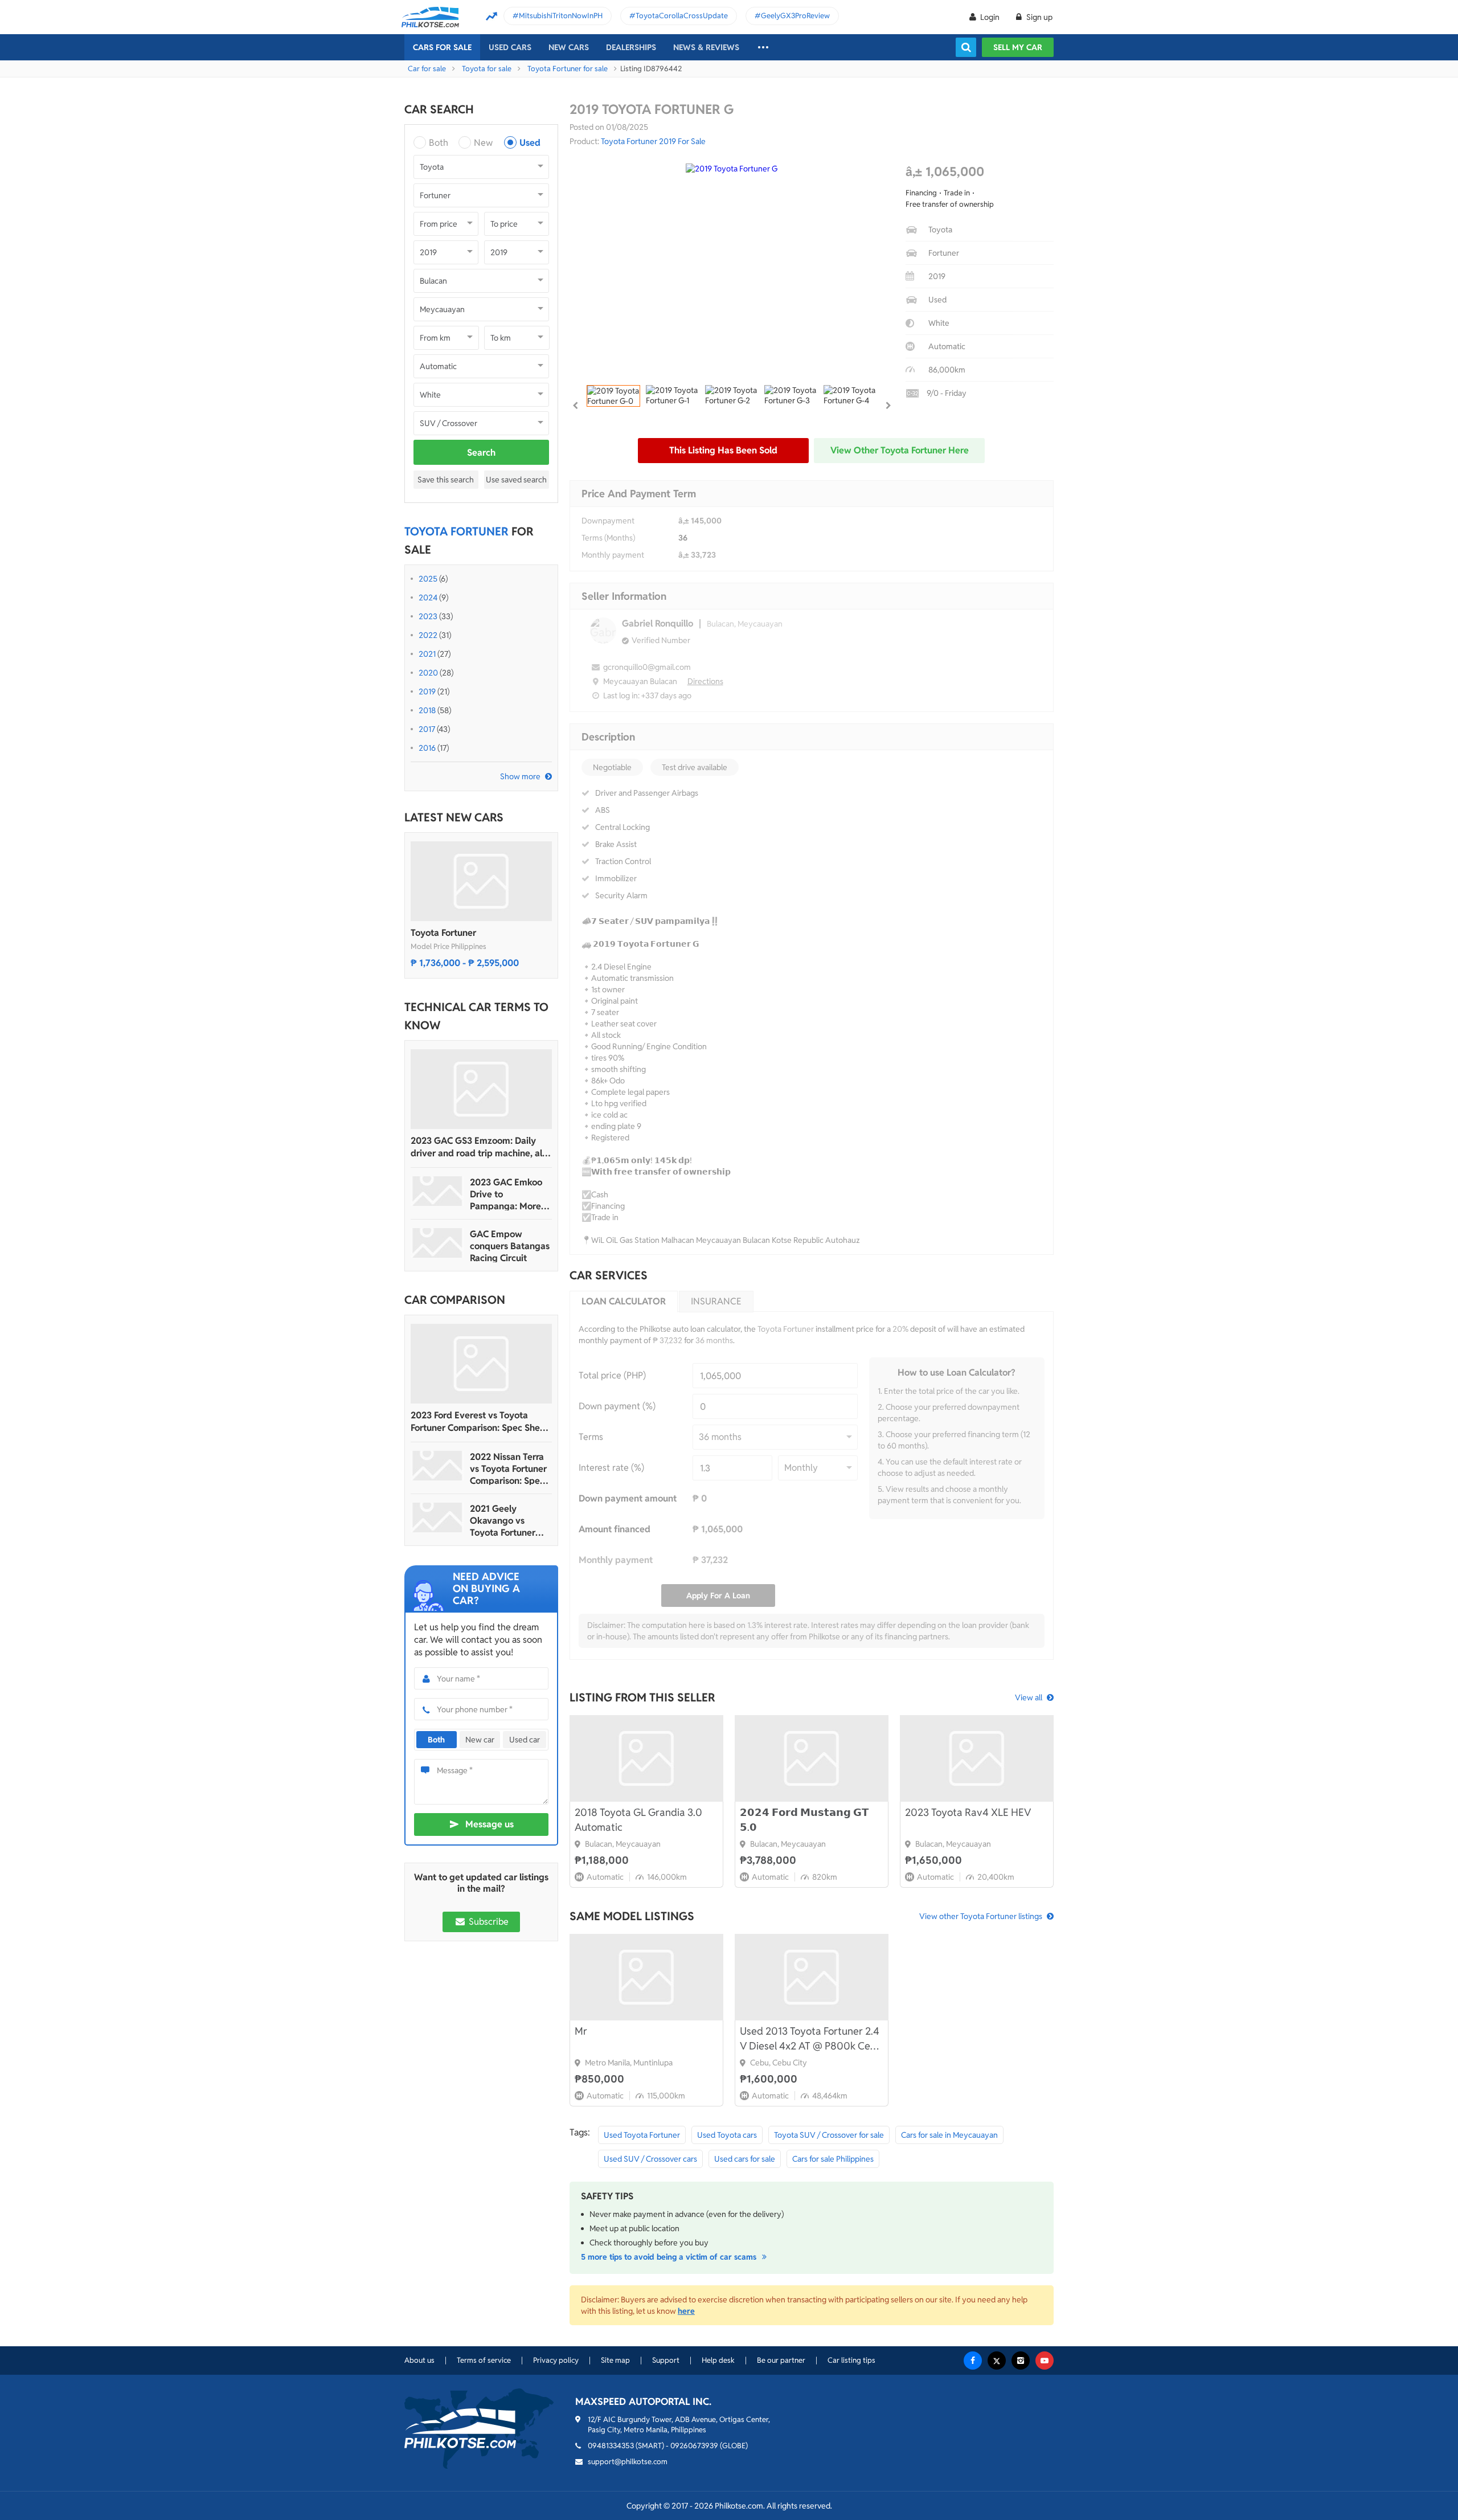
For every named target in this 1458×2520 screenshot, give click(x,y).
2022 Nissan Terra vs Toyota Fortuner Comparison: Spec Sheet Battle (508, 1469)
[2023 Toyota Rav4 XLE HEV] (977, 1758)
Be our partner (781, 2360)
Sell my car (1018, 47)
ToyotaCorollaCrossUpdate (682, 16)
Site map (615, 2360)
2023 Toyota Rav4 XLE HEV (968, 1812)
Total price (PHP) (612, 1375)
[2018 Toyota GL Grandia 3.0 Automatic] (646, 1758)
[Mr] (646, 1977)
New (483, 143)
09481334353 (611, 2446)
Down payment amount (628, 1498)
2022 (428, 635)
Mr (581, 2031)
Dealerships (631, 47)
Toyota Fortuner (443, 933)
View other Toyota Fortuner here (900, 450)
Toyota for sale (487, 69)
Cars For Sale (442, 47)
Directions (705, 681)
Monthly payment (613, 555)
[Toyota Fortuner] (481, 881)
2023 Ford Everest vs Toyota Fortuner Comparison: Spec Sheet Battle (480, 1422)
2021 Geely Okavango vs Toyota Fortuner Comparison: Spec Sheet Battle (507, 1521)
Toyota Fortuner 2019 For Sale (653, 141)
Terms (591, 1437)
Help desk (718, 2360)
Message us (490, 1824)
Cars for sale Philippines (833, 2159)
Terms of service (484, 2360)
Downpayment (608, 521)
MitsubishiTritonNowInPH (561, 16)
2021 (427, 654)
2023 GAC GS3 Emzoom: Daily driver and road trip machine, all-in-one (479, 1147)
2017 (427, 729)
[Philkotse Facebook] (973, 2361)
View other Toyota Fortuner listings (981, 1916)
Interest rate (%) (611, 1468)
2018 (427, 710)
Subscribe (488, 1922)
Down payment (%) (617, 1406)
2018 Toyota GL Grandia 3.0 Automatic (638, 1820)
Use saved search (516, 480)
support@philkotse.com (628, 2462)
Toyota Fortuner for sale (568, 69)
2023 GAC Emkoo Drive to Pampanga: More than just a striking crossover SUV (508, 1194)
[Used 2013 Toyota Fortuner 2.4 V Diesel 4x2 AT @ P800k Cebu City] (812, 1977)
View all (1029, 1697)
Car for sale (427, 69)
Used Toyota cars (727, 2135)
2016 (427, 748)
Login (990, 17)
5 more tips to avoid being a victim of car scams (670, 2257)
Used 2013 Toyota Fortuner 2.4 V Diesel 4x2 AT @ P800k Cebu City (811, 2039)
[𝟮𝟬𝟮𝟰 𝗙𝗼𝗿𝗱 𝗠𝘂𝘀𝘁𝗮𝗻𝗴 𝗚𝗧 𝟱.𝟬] (812, 1758)
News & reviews (706, 47)
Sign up (1039, 17)
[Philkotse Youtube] (1045, 2361)
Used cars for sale (745, 2159)
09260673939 (694, 2446)
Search (481, 453)
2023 (428, 616)
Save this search (446, 480)
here (686, 2311)
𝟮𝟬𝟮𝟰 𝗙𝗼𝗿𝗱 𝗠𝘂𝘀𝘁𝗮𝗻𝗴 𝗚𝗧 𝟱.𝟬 (804, 1820)
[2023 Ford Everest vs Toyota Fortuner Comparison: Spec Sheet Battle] (481, 1364)
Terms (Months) (608, 538)
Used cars (510, 47)
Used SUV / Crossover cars (650, 2159)
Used (530, 143)
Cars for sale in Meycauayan (949, 2135)
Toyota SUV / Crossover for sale (829, 2135)
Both (439, 143)
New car (480, 1740)
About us (419, 2360)
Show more (520, 776)
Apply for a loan (718, 1596)
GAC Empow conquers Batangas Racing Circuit (510, 1246)
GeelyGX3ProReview (795, 16)
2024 (428, 598)
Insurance (716, 1301)
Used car (525, 1740)
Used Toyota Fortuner (642, 2135)
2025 (428, 579)
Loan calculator (624, 1301)
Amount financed (615, 1529)
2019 (427, 692)
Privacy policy (556, 2360)
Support (666, 2360)
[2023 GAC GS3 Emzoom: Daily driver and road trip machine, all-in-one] (481, 1089)
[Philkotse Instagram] (1021, 2361)
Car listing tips (851, 2360)
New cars (569, 47)
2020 (428, 673)
